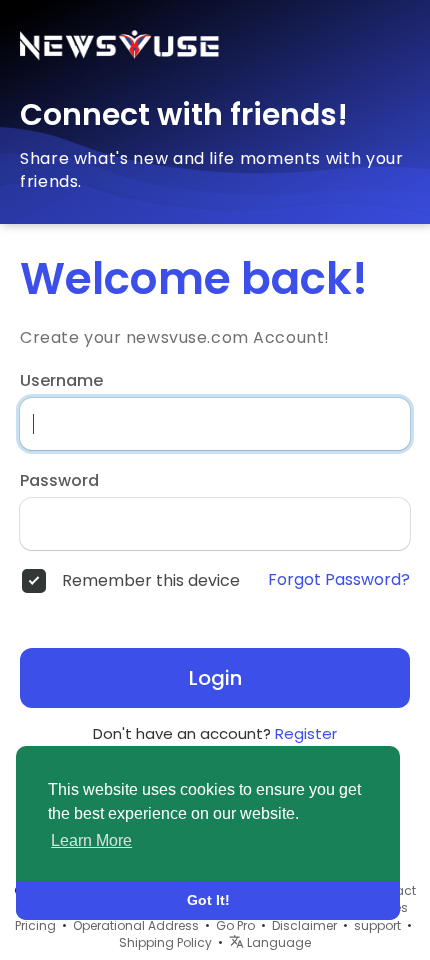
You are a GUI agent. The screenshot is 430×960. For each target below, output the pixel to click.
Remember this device (151, 581)
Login (215, 678)
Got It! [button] (208, 900)
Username (61, 381)
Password (59, 481)
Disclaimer (304, 925)
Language (277, 942)
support (377, 925)
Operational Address (136, 925)
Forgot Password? (339, 580)
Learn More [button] (91, 840)
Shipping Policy (165, 942)
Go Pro (235, 925)
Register (306, 733)
